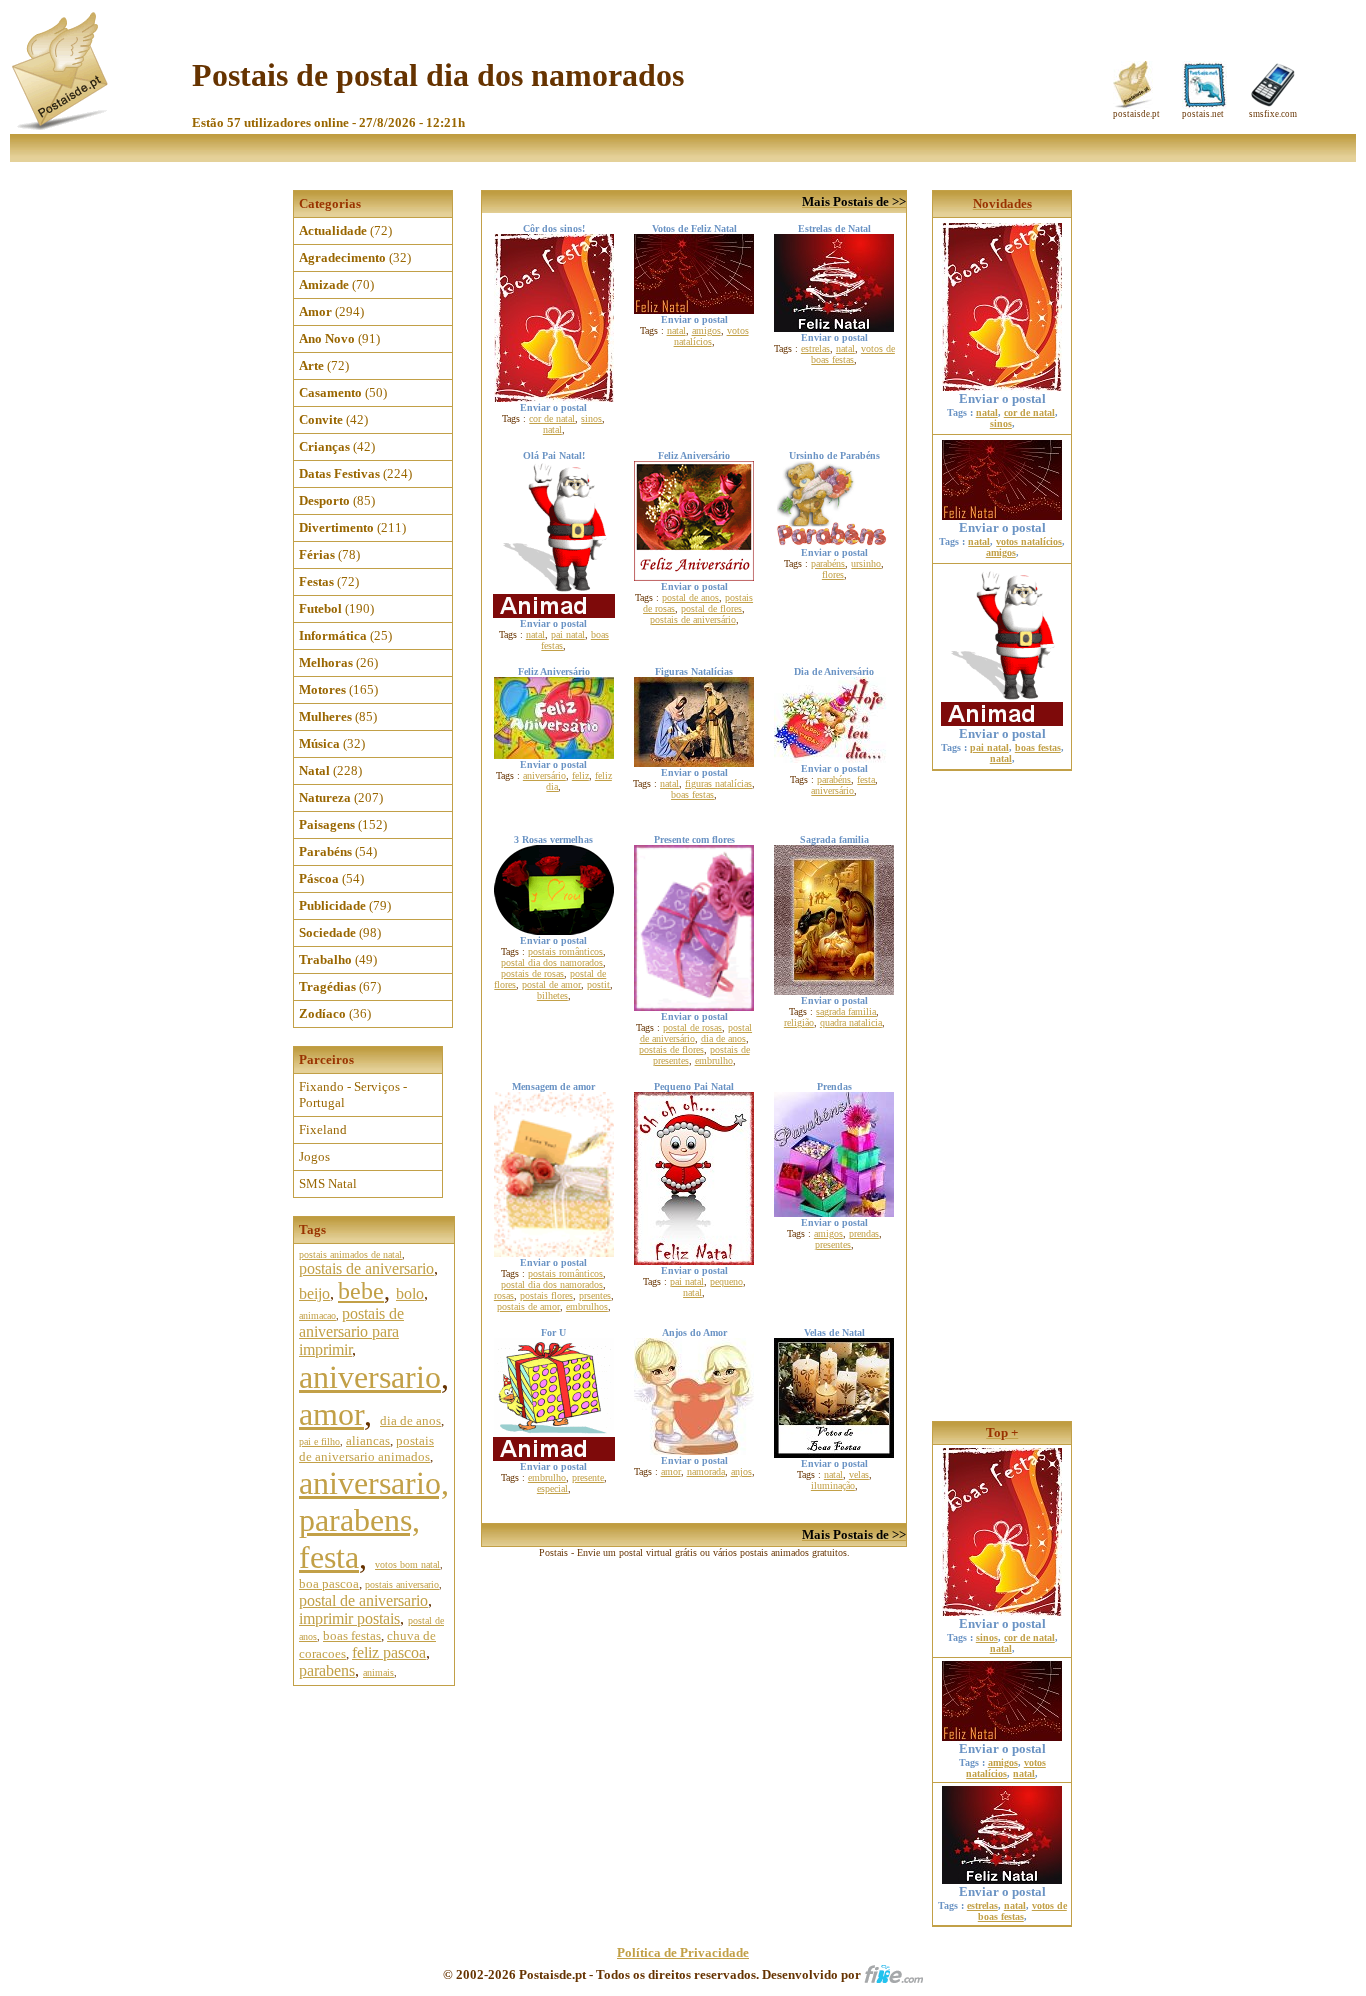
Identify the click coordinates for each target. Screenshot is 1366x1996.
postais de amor (528, 1306)
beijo (314, 1293)
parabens (327, 1670)
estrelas (815, 348)
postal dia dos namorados (552, 962)
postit (598, 984)
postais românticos (565, 951)
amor (331, 1414)
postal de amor (551, 984)
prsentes (595, 1295)
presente (588, 1477)
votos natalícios (711, 336)
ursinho (866, 563)
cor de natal (552, 418)
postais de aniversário (693, 619)
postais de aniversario (366, 1268)
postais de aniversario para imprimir (351, 1331)
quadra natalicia (851, 1022)
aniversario (370, 1377)
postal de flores (711, 608)
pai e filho (319, 1441)
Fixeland (323, 1129)
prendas (864, 1233)
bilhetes (552, 995)
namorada (706, 1471)
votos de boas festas (853, 354)
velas (859, 1474)
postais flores (546, 1295)
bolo (410, 1293)
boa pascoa (329, 1583)
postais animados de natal (350, 1254)
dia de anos (410, 1420)
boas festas (352, 1635)
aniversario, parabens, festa (374, 1520)
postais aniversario (402, 1584)
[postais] (61, 125)
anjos (741, 1471)
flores (833, 574)
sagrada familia (846, 1011)
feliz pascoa (389, 1652)
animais (378, 1672)
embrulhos (587, 1306)
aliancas (368, 1440)
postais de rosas (532, 973)
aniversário (544, 775)
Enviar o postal (1002, 398)
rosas (504, 1295)
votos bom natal (407, 1564)
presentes (833, 1244)
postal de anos (690, 597)
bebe (361, 1291)
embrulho (714, 1060)
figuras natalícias (718, 783)
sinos (591, 418)
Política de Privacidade (683, 1952)
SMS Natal (328, 1183)
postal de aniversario (363, 1600)
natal (552, 429)
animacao (317, 1315)
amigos (706, 330)
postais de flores (671, 1049)
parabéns (828, 563)
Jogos (314, 1156)
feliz (580, 775)
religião (799, 1022)
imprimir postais (349, 1618)
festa (866, 779)
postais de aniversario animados (366, 1448)
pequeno (726, 1281)
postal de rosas (692, 1027)
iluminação (833, 1485)
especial (552, 1488)
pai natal (568, 634)
